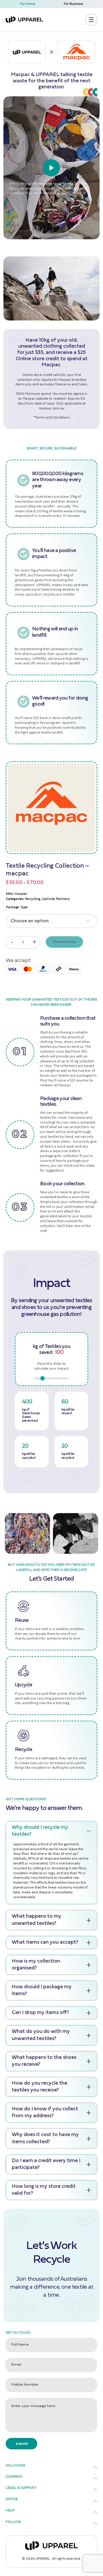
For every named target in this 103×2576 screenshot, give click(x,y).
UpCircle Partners (56, 899)
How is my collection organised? (36, 1965)
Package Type (17, 907)
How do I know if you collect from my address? (45, 2113)
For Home (28, 4)
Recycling (33, 899)
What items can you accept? (45, 1943)
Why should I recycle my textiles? (40, 1831)
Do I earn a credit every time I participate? (46, 2164)
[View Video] (51, 168)
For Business (73, 4)
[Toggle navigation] (91, 20)
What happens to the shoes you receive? (44, 2061)
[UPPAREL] (24, 20)
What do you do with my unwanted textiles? (41, 2035)
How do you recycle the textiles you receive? (39, 2087)
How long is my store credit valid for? (44, 2190)
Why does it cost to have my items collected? (45, 2138)
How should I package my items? (42, 1991)
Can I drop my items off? (40, 2013)
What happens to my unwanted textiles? (36, 1920)
